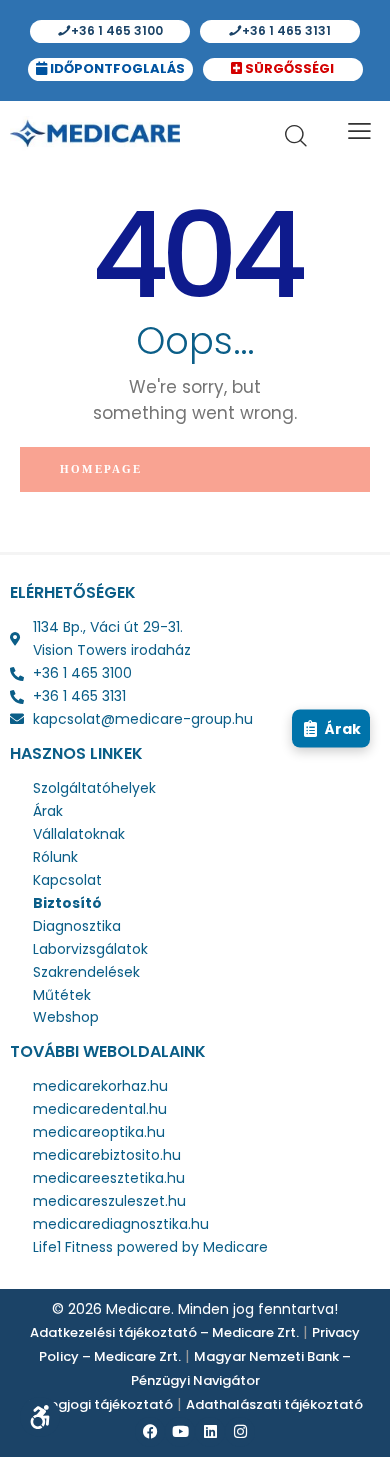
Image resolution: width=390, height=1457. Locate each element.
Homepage (101, 469)
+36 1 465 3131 (285, 30)
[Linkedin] (210, 1432)
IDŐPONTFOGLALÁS (116, 68)
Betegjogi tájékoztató (100, 1404)
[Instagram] (240, 1432)
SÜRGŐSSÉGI (289, 68)
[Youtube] (180, 1432)
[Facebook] (150, 1432)
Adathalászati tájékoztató (274, 1404)
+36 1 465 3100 (115, 30)
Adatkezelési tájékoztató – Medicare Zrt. (164, 1332)
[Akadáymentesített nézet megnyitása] (40, 1417)
